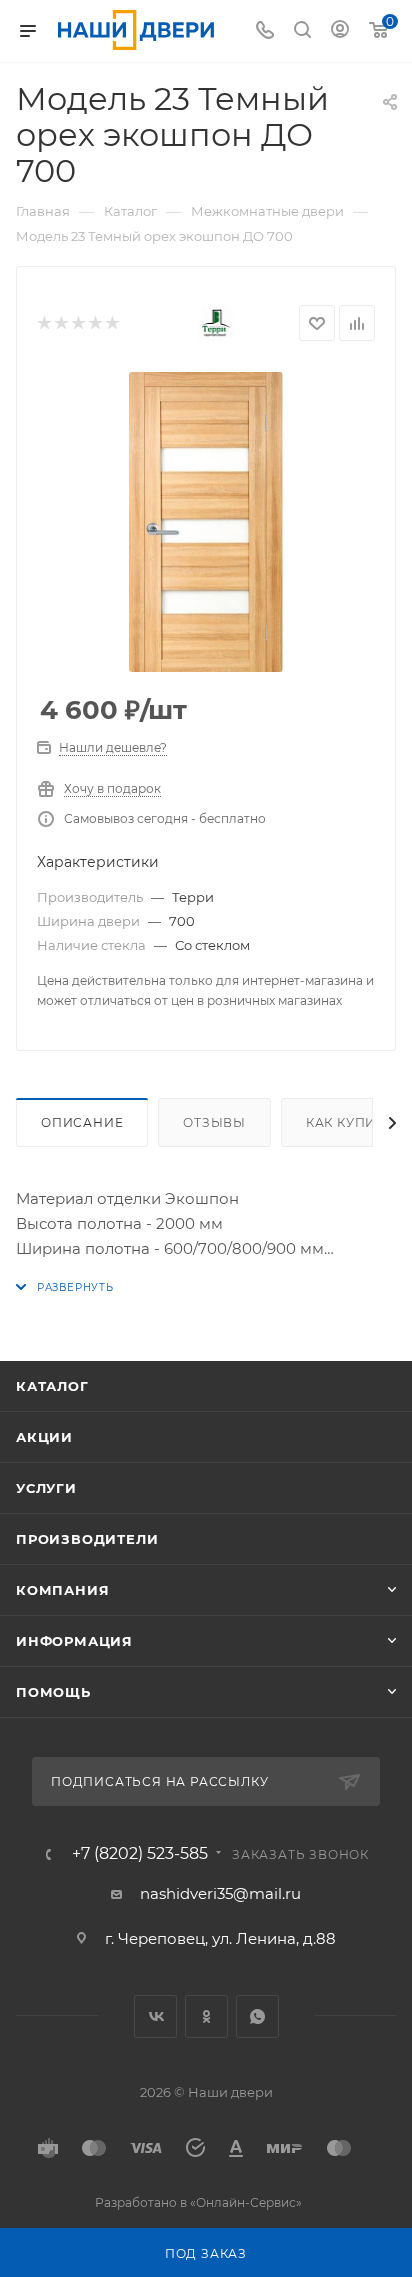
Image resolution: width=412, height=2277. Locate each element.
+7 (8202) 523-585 (140, 1854)
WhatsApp (257, 2016)
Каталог (52, 1386)
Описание (82, 1122)
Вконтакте (155, 2016)
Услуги (46, 1488)
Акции (44, 1437)
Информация (74, 1641)
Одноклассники (206, 2016)
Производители (87, 1539)
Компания (62, 1590)
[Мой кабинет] (340, 31)
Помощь (53, 1692)
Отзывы (214, 1122)
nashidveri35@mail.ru (220, 1893)
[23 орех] (206, 522)
